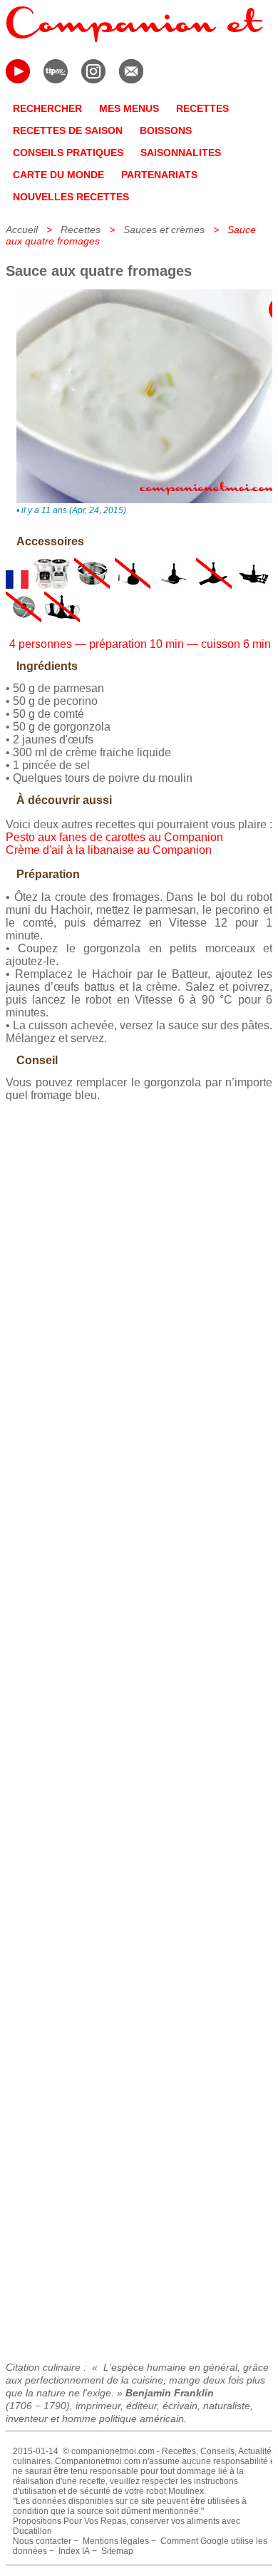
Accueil (22, 230)
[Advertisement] (139, 1726)
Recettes (81, 230)
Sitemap (117, 2551)
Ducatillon (32, 2531)
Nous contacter (42, 2541)
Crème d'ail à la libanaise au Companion (109, 850)
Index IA (74, 2551)
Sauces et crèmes (164, 230)
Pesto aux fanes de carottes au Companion (114, 837)
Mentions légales (116, 2541)
